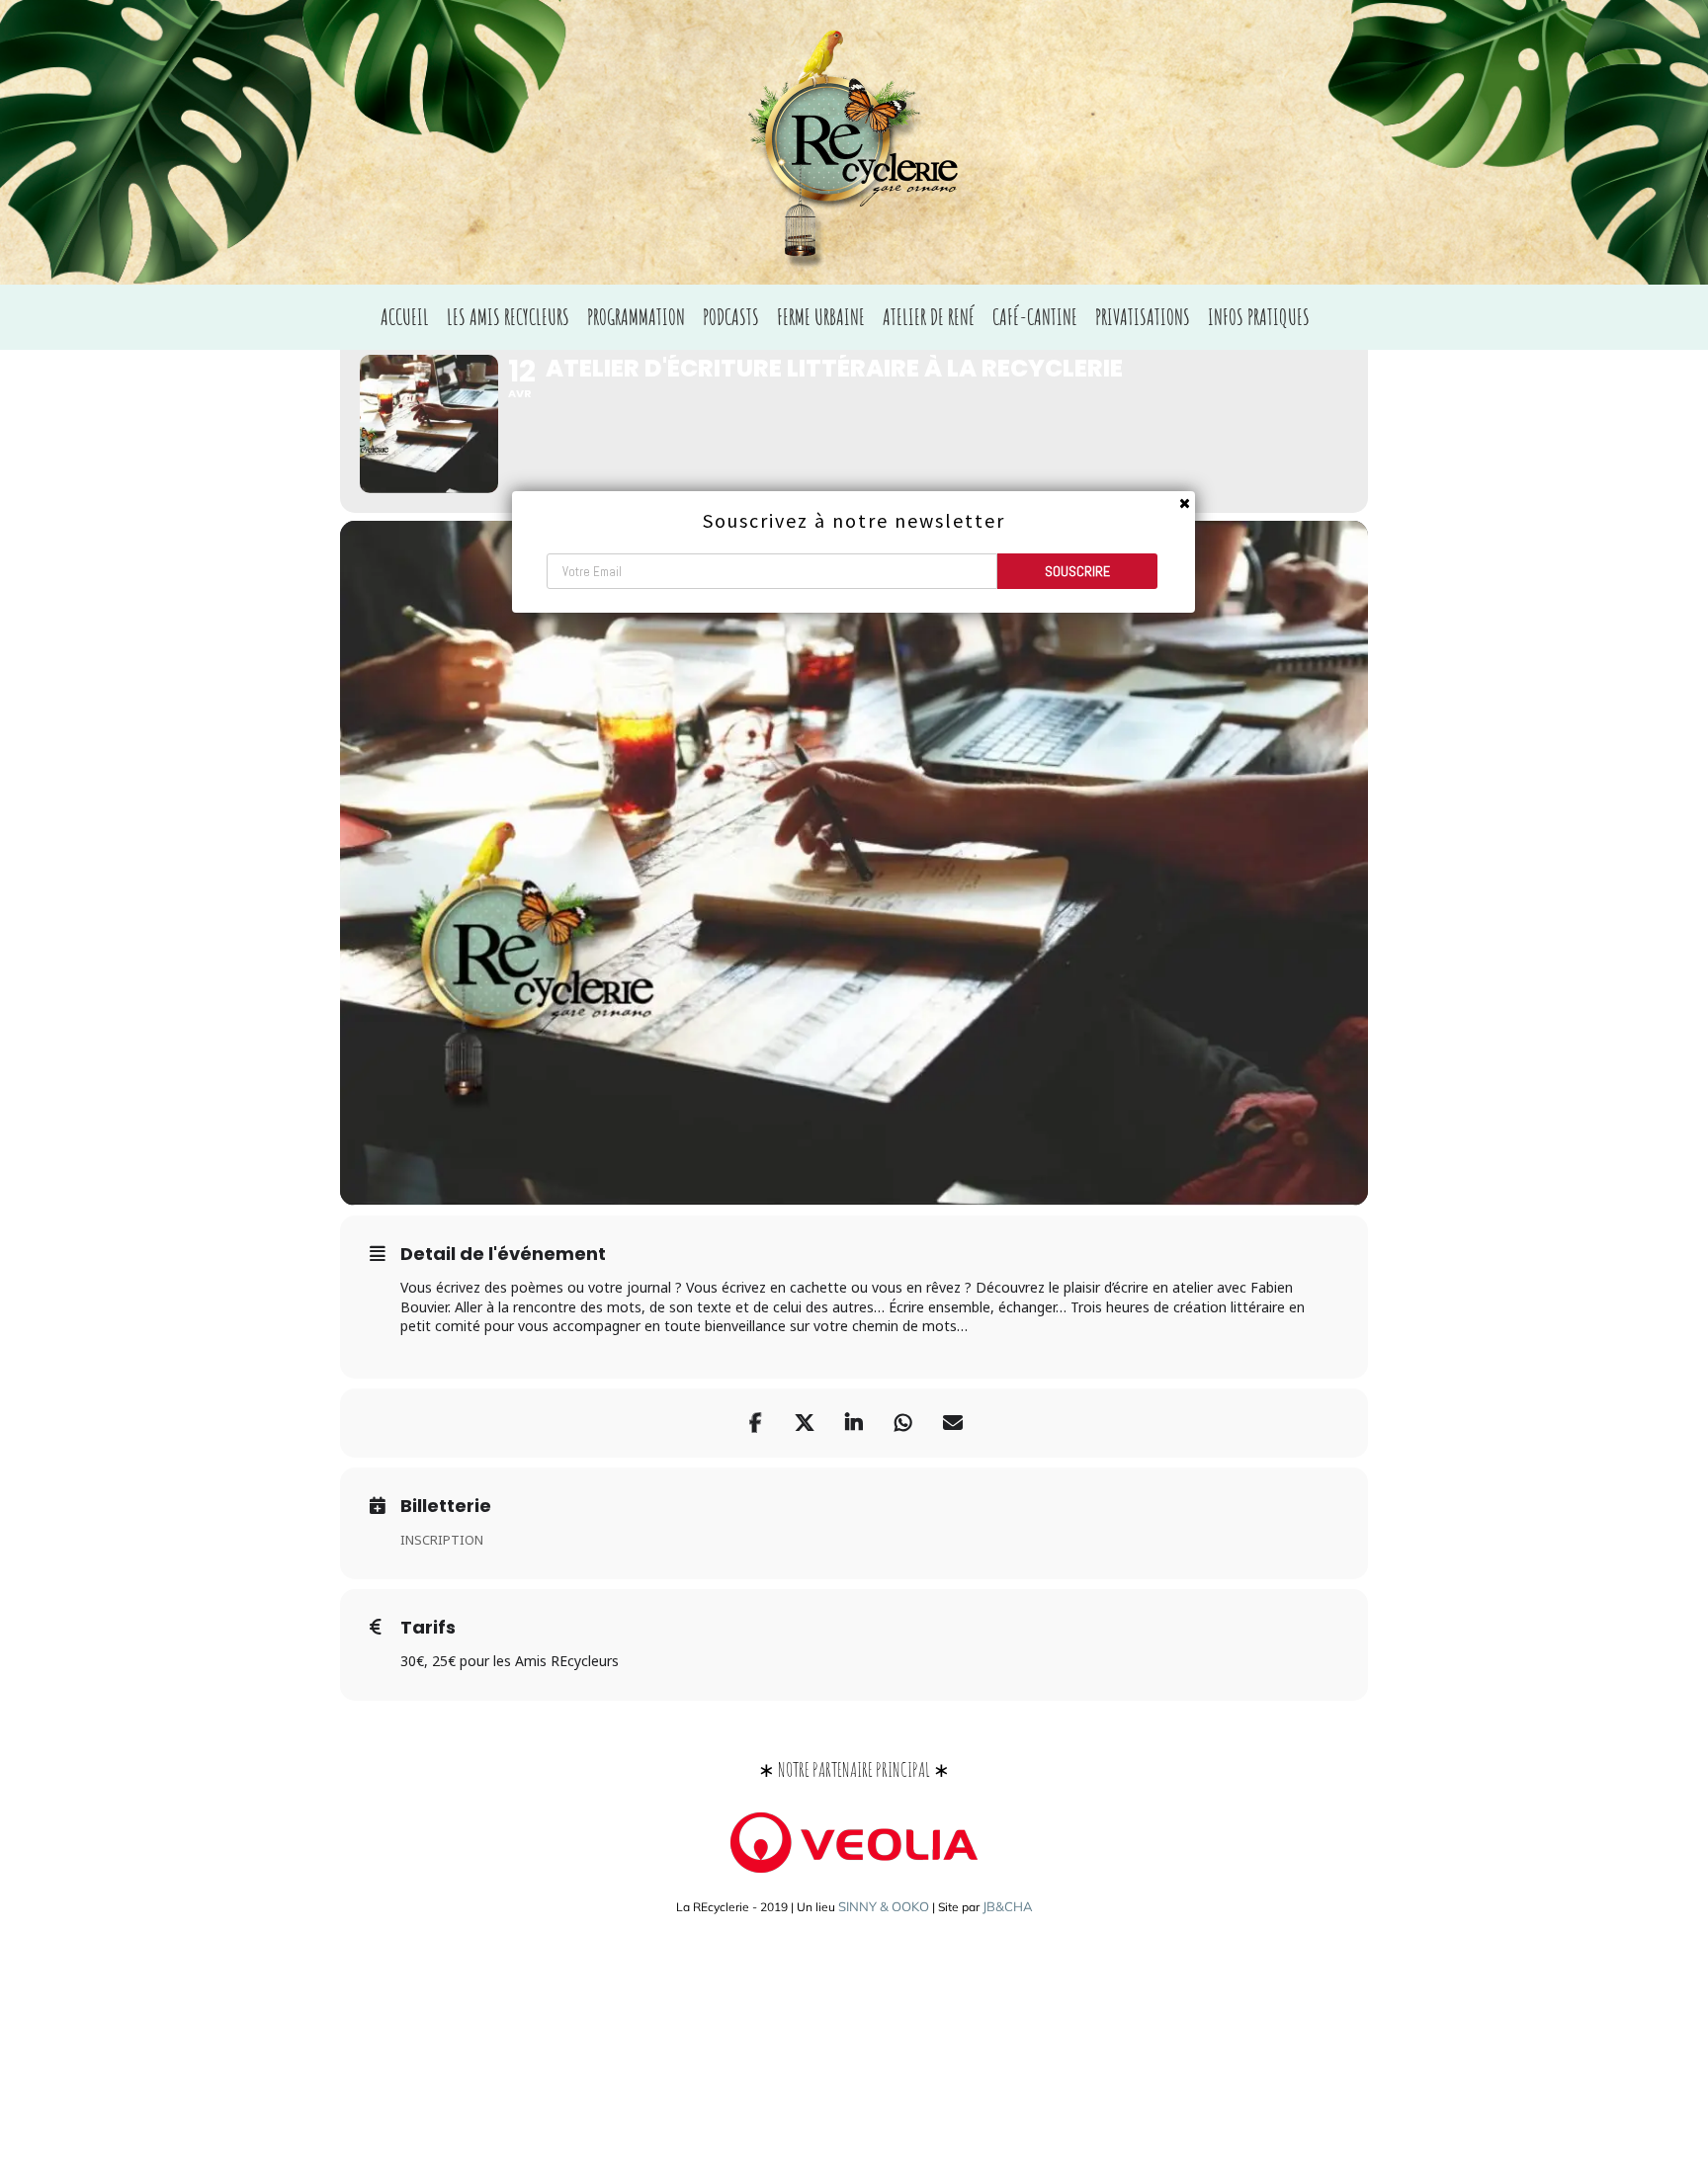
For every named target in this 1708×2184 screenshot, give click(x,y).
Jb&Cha (1008, 1906)
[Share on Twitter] (805, 1423)
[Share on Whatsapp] (903, 1423)
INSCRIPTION (442, 1540)
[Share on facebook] (755, 1423)
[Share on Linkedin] (854, 1423)
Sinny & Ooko (884, 1906)
